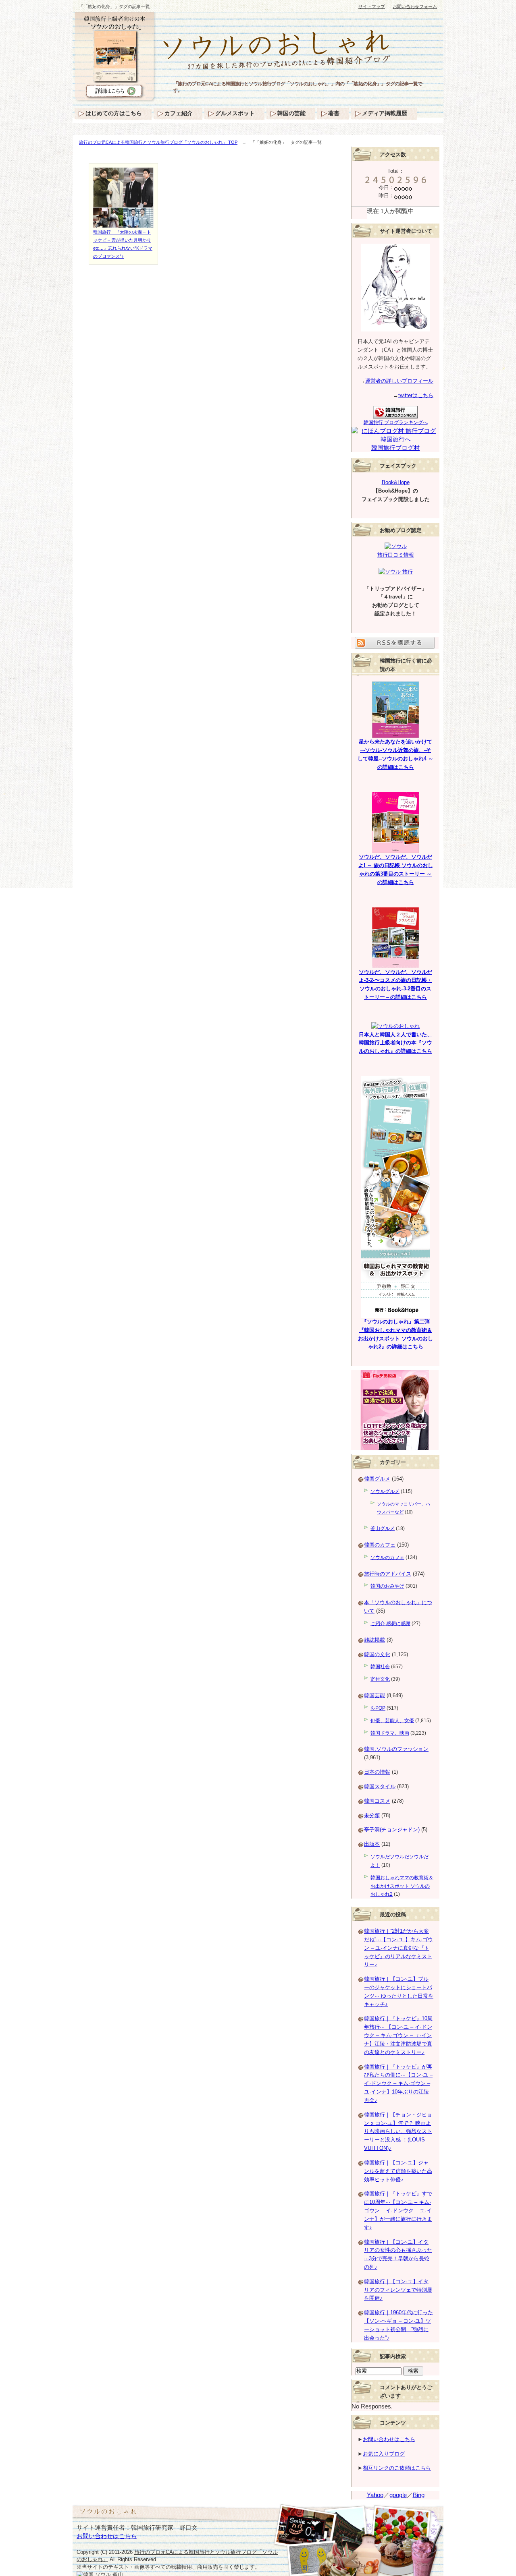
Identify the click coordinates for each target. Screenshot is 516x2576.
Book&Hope (396, 482)
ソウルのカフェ (387, 1557)
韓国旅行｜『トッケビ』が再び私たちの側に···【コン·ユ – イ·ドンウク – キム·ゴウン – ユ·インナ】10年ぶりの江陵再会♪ (398, 2083)
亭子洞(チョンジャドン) (392, 1829)
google (398, 2495)
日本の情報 (377, 1772)
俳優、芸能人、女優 (392, 1721)
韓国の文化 (377, 1654)
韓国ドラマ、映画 (390, 1733)
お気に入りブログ (384, 2454)
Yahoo (375, 2495)
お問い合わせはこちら (389, 2439)
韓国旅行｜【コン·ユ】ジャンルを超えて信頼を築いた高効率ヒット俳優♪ (398, 2171)
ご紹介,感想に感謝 (390, 1623)
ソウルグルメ (385, 1491)
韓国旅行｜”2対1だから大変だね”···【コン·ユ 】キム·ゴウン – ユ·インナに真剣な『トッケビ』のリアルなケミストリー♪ (398, 1948)
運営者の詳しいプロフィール (399, 381)
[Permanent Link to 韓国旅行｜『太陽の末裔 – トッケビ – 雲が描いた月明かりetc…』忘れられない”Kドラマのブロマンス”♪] (123, 224)
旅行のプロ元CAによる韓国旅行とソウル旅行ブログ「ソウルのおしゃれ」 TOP (158, 142)
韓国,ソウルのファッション (396, 1749)
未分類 (372, 1815)
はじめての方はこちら (114, 113)
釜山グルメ (383, 1528)
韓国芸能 (375, 1695)
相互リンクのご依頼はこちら (397, 2468)
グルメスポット (235, 113)
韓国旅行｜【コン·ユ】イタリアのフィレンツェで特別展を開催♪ (398, 2290)
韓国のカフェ (380, 1545)
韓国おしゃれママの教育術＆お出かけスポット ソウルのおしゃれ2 (402, 1886)
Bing (419, 2495)
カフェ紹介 (179, 113)
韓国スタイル (380, 1786)
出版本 (372, 1844)
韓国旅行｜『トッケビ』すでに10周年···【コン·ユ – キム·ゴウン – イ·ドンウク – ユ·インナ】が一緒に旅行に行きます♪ (398, 2210)
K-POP (378, 1708)
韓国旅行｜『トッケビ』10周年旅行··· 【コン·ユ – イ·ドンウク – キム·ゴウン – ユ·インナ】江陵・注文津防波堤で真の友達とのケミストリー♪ (398, 2035)
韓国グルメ (377, 1479)
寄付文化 (380, 1679)
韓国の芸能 (291, 113)
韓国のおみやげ (387, 1586)
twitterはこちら (416, 395)
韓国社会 (380, 1667)
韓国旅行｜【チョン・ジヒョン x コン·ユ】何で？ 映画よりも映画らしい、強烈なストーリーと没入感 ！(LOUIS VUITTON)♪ (398, 2131)
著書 (334, 113)
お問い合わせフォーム (415, 6)
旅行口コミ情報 (396, 555)
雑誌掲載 (375, 1640)
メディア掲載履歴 (385, 113)
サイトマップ (372, 6)
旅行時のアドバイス (388, 1574)
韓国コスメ (377, 1801)
